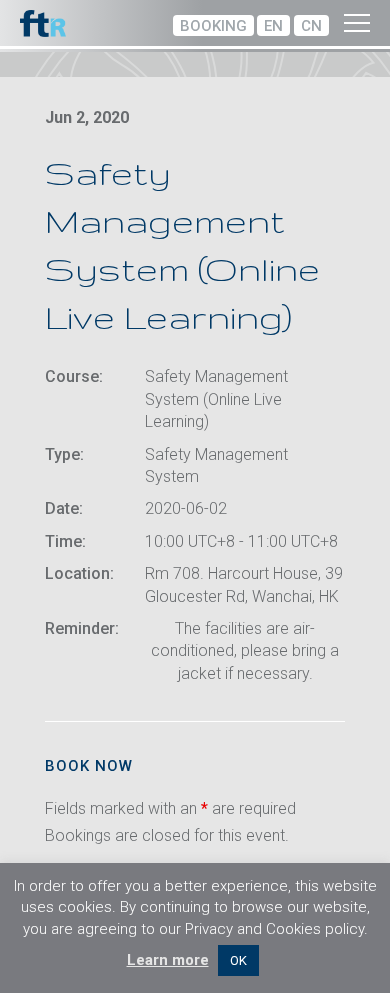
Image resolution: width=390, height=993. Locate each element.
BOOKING (213, 26)
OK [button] (238, 960)
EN (273, 26)
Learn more (168, 960)
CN (311, 26)
